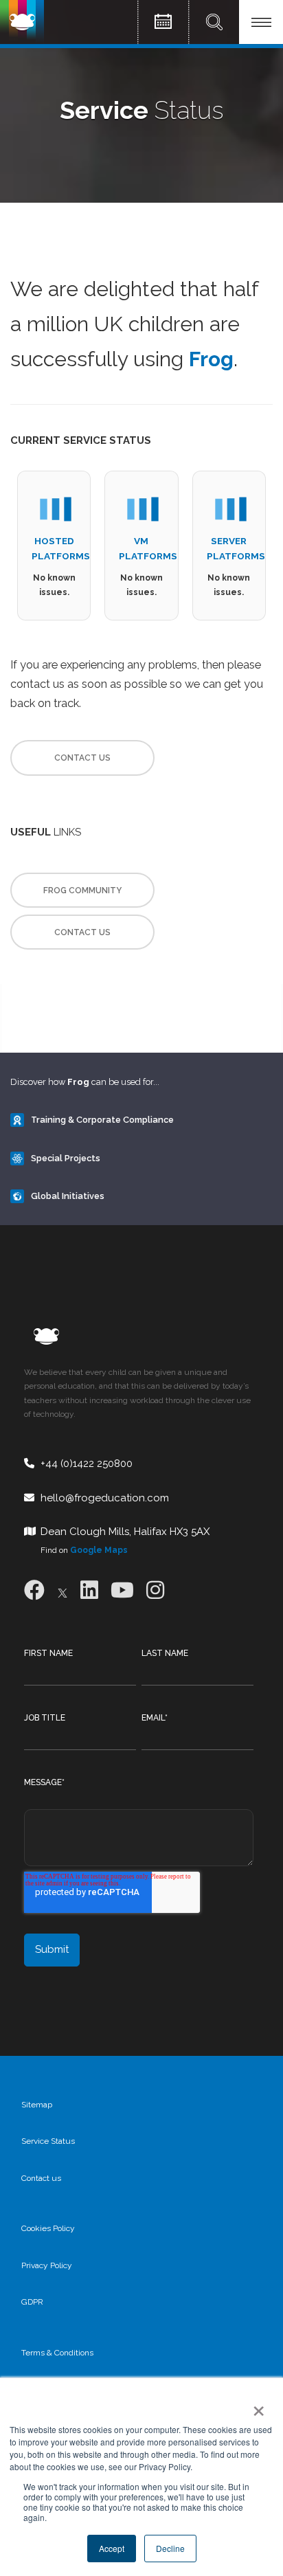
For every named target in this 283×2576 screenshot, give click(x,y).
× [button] (256, 2406)
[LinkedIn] (89, 1590)
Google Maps (99, 1550)
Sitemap (37, 2105)
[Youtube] (122, 1590)
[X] (63, 1590)
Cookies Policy (48, 2228)
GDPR (32, 2302)
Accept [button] (112, 2548)
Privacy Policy (47, 2265)
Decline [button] (170, 2548)
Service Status (48, 2141)
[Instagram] (155, 1590)
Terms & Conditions (57, 2353)
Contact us (41, 2178)
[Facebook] (34, 1590)
